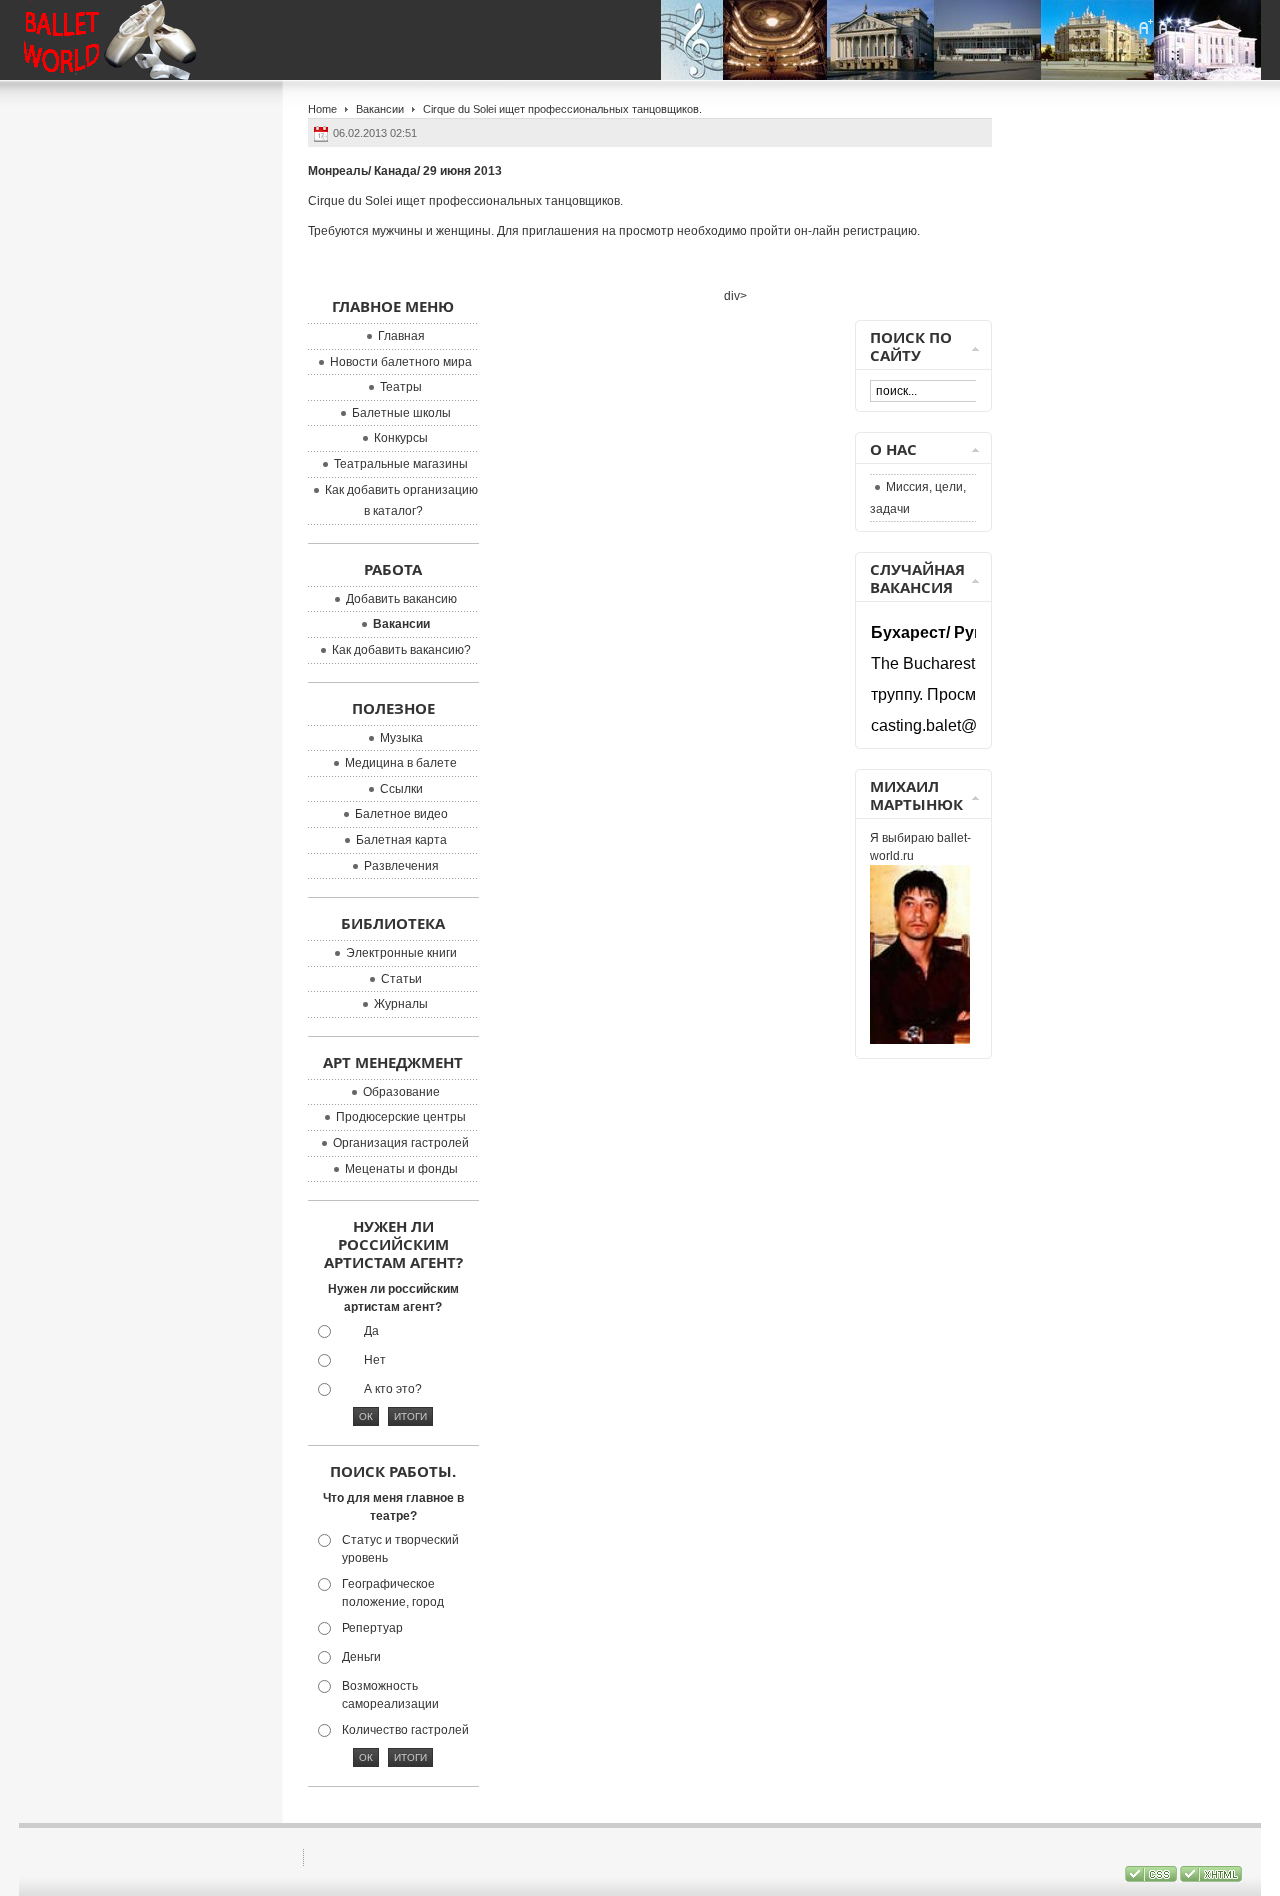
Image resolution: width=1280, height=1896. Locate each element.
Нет (375, 1360)
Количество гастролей (405, 1730)
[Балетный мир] (128, 40)
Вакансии (380, 109)
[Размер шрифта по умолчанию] (1164, 27)
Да (371, 1331)
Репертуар (372, 1628)
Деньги (361, 1657)
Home (322, 109)
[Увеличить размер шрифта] (1145, 27)
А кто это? (393, 1389)
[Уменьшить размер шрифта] (1183, 27)
